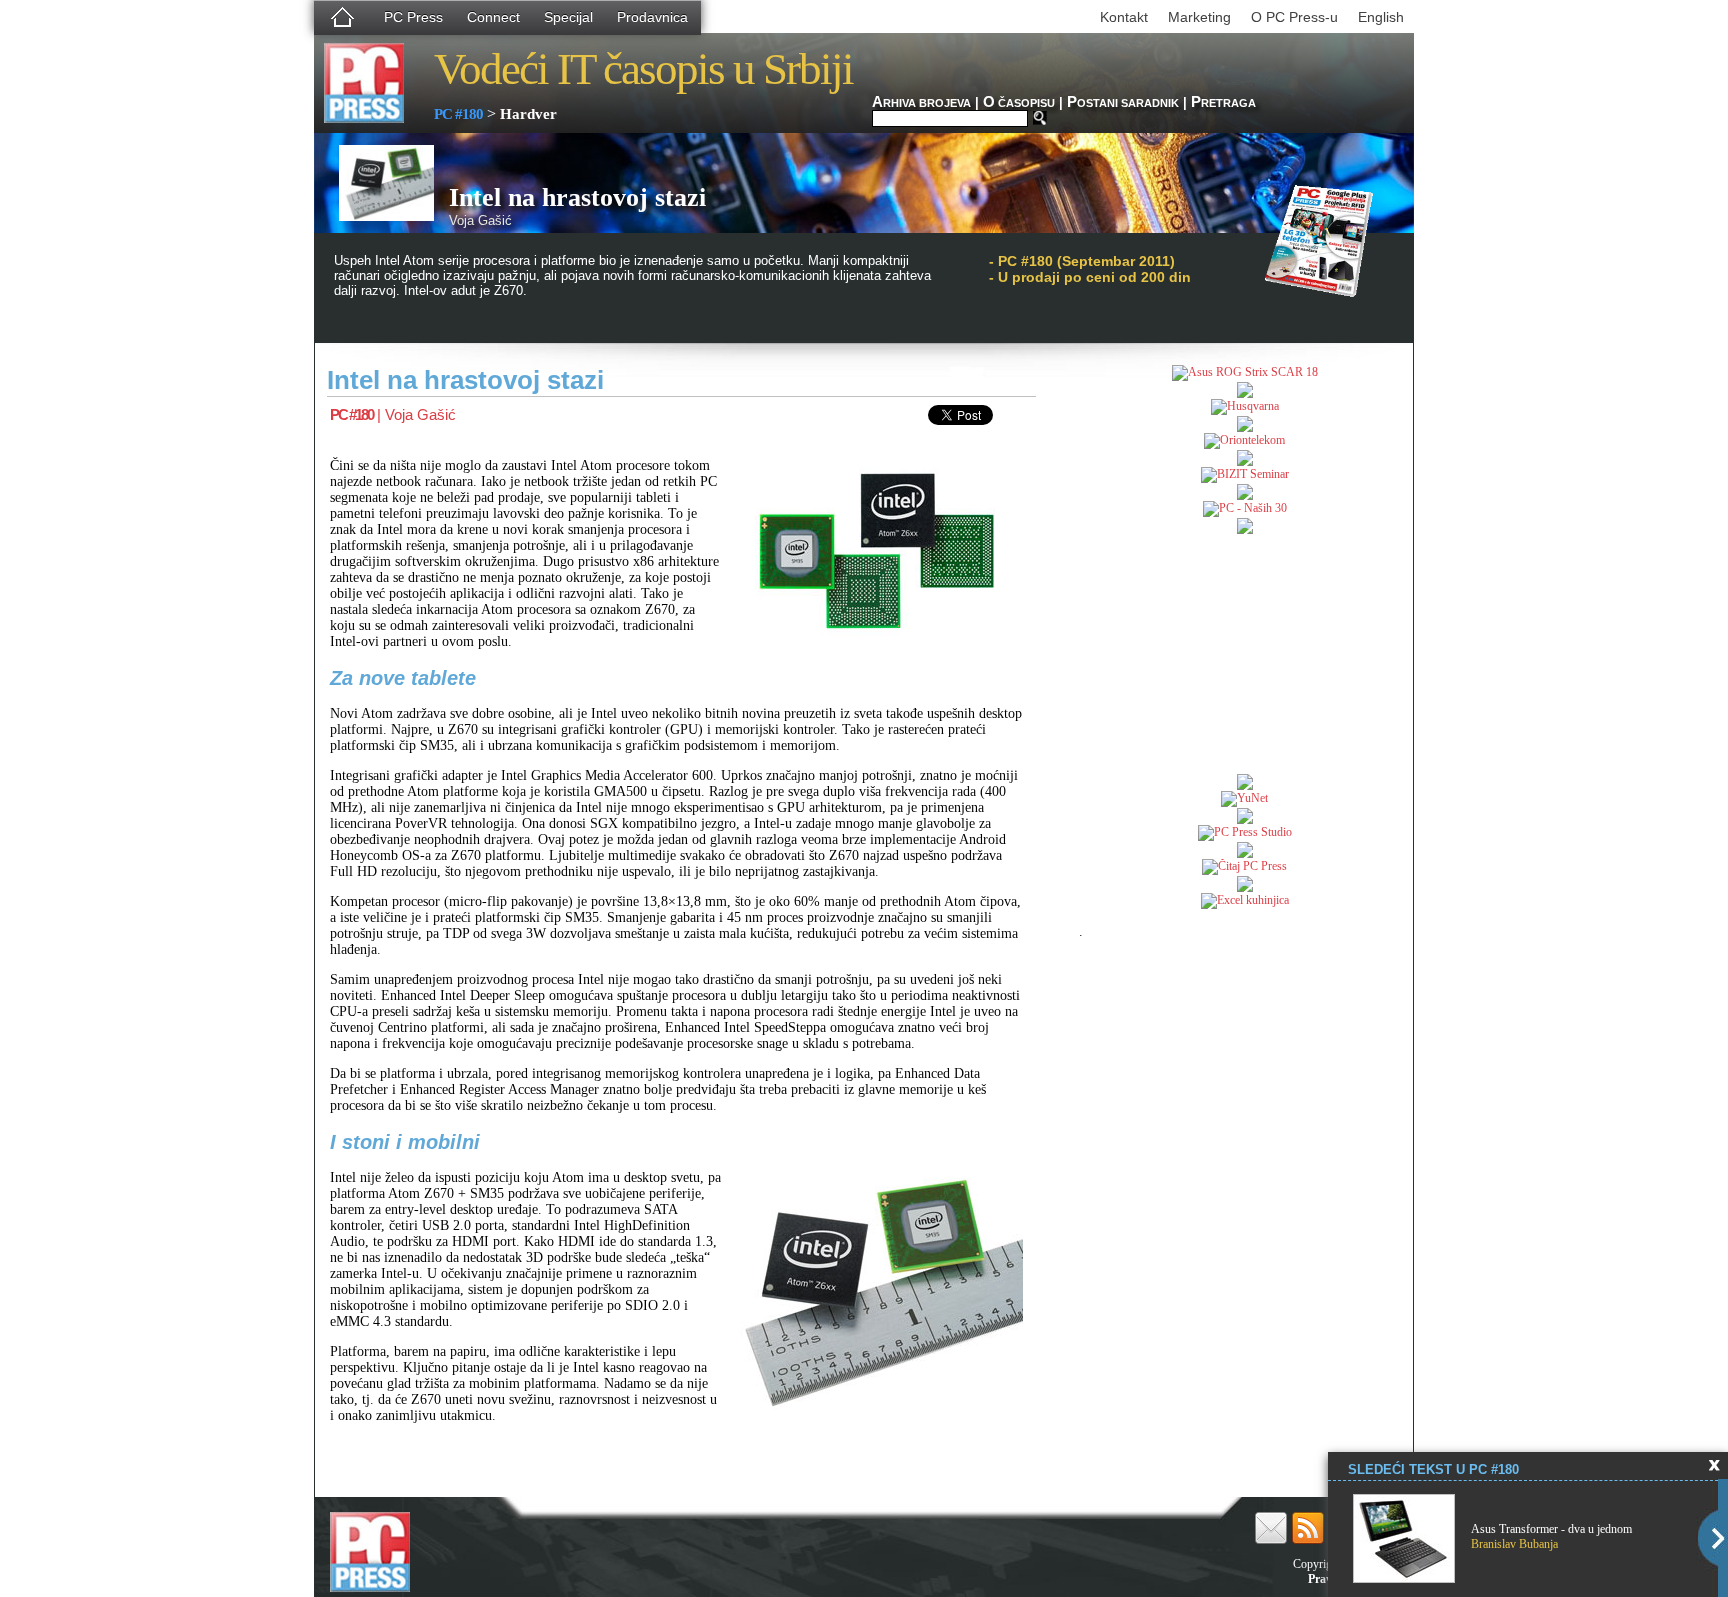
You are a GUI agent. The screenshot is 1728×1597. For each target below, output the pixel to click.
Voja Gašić (420, 414)
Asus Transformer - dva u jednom (1551, 1529)
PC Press (413, 17)
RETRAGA (1223, 103)
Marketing (1199, 17)
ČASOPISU (1019, 103)
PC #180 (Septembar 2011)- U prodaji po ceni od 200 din (1090, 269)
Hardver (528, 114)
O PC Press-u (1294, 17)
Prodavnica (652, 17)
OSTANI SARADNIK (1123, 103)
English (1381, 17)
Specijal (568, 17)
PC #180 (458, 114)
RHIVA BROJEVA (921, 103)
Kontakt (1124, 17)
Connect (493, 17)
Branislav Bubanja (1514, 1544)
